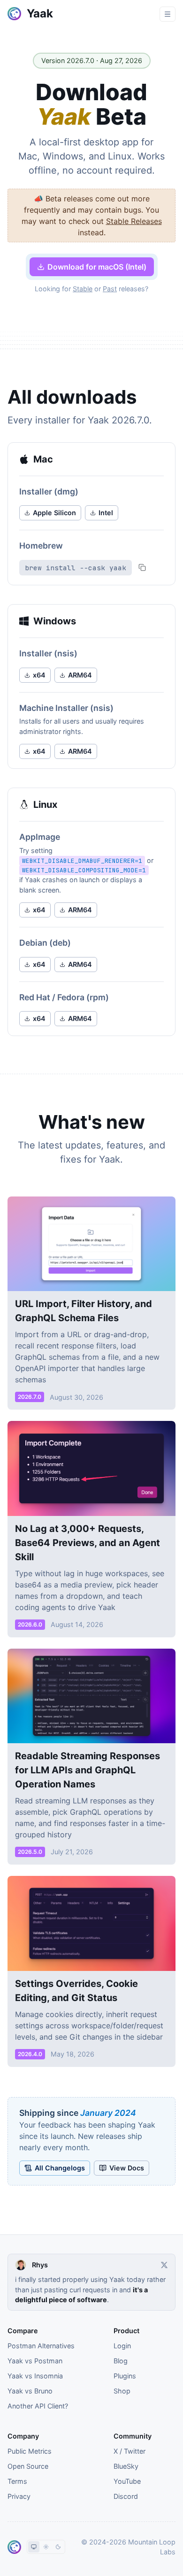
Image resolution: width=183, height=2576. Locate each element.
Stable (83, 289)
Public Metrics (30, 2451)
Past (110, 289)
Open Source (28, 2466)
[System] (34, 2547)
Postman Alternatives (41, 2346)
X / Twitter (130, 2451)
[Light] (46, 2547)
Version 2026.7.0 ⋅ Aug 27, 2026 (92, 60)
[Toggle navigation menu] (168, 14)
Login (122, 2346)
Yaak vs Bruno (30, 2391)
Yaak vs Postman (35, 2361)
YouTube (127, 2481)
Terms (17, 2481)
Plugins (125, 2376)
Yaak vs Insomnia (35, 2376)
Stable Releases (134, 221)
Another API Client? (38, 2406)
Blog (121, 2361)
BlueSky (126, 2466)
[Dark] (58, 2547)
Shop (122, 2391)
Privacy (19, 2496)
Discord (126, 2496)
